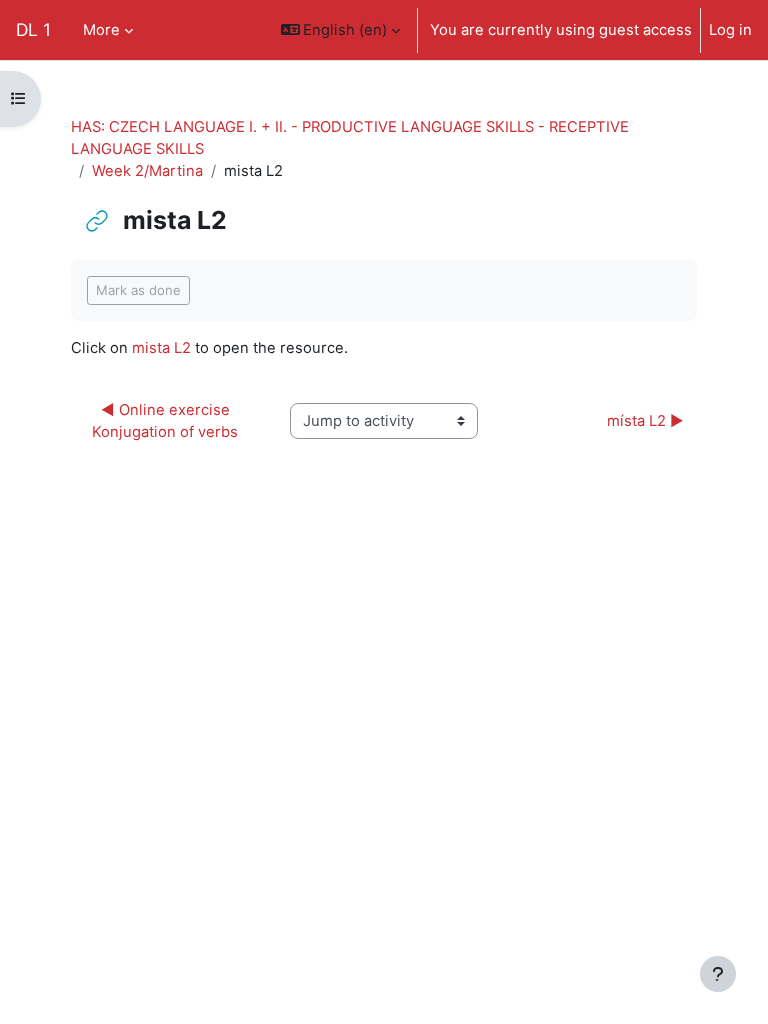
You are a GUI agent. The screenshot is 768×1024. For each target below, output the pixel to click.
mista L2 (161, 348)
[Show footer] (718, 974)
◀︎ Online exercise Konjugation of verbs (165, 421)
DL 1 (33, 29)
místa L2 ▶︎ (645, 421)
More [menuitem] (101, 30)
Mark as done (138, 290)
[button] (341, 30)
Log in (730, 30)
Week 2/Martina (147, 171)
